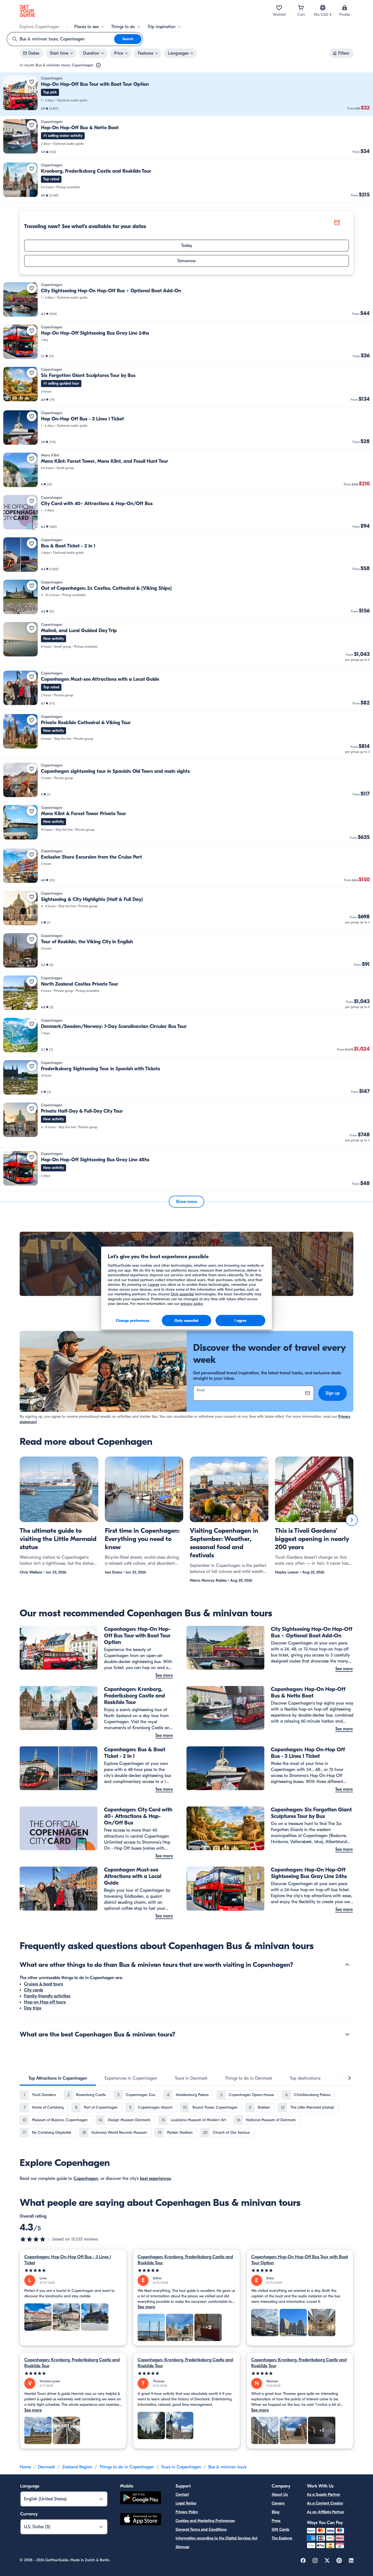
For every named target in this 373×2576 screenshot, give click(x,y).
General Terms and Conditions (201, 2529)
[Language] (323, 8)
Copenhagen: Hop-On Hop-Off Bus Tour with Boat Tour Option (300, 2260)
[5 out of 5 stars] (73, 2270)
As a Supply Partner (324, 2494)
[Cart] (301, 8)
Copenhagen (86, 2179)
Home (25, 2467)
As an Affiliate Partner (326, 2512)
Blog (276, 2512)
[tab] (58, 2078)
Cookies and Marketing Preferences (205, 2521)
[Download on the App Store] (141, 2520)
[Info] (98, 65)
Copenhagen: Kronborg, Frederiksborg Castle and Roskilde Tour (185, 2260)
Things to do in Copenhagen (127, 2467)
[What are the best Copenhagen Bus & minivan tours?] (347, 2034)
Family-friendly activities (47, 1996)
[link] (187, 94)
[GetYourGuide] (27, 11)
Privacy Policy (187, 2512)
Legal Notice (186, 2503)
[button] (187, 94)
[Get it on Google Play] (141, 2499)
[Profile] (345, 8)
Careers (278, 2503)
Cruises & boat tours (44, 1984)
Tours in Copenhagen (181, 2467)
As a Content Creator (325, 2503)
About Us (280, 2494)
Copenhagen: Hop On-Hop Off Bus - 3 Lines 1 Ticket (68, 2260)
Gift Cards (280, 2529)
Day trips (33, 2008)
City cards (34, 1990)
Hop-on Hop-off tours (45, 2002)
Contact (182, 2494)
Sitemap (182, 2547)
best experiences (155, 2179)
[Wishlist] (279, 8)
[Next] (352, 1520)
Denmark (47, 2467)
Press (276, 2521)
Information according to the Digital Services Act (217, 2538)
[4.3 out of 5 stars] (36, 2239)
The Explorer (282, 2538)
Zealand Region (77, 2467)
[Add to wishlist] (32, 82)
